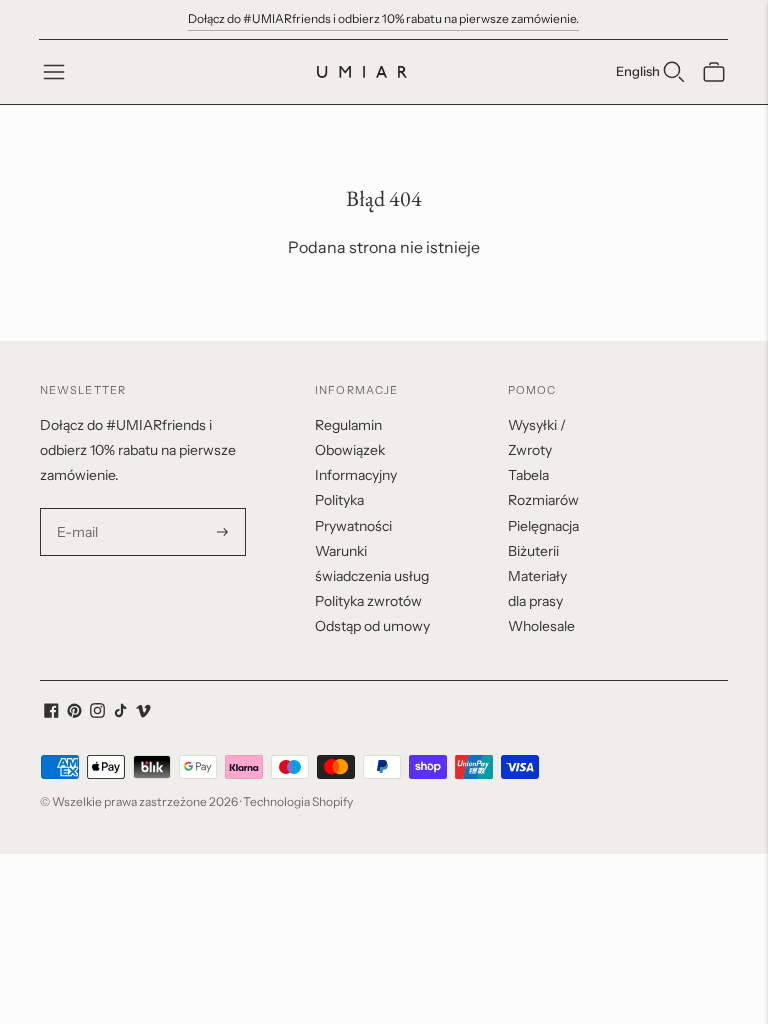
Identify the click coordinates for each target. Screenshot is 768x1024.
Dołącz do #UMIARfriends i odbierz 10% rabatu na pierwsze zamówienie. (383, 18)
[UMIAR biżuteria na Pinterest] (74, 713)
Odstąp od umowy (372, 626)
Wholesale (541, 626)
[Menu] (54, 72)
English (638, 71)
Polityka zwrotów (368, 601)
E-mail (78, 508)
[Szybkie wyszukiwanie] (674, 72)
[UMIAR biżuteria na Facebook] (51, 713)
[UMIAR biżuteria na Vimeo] (143, 713)
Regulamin (348, 425)
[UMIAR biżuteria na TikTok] (120, 713)
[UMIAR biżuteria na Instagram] (97, 713)
